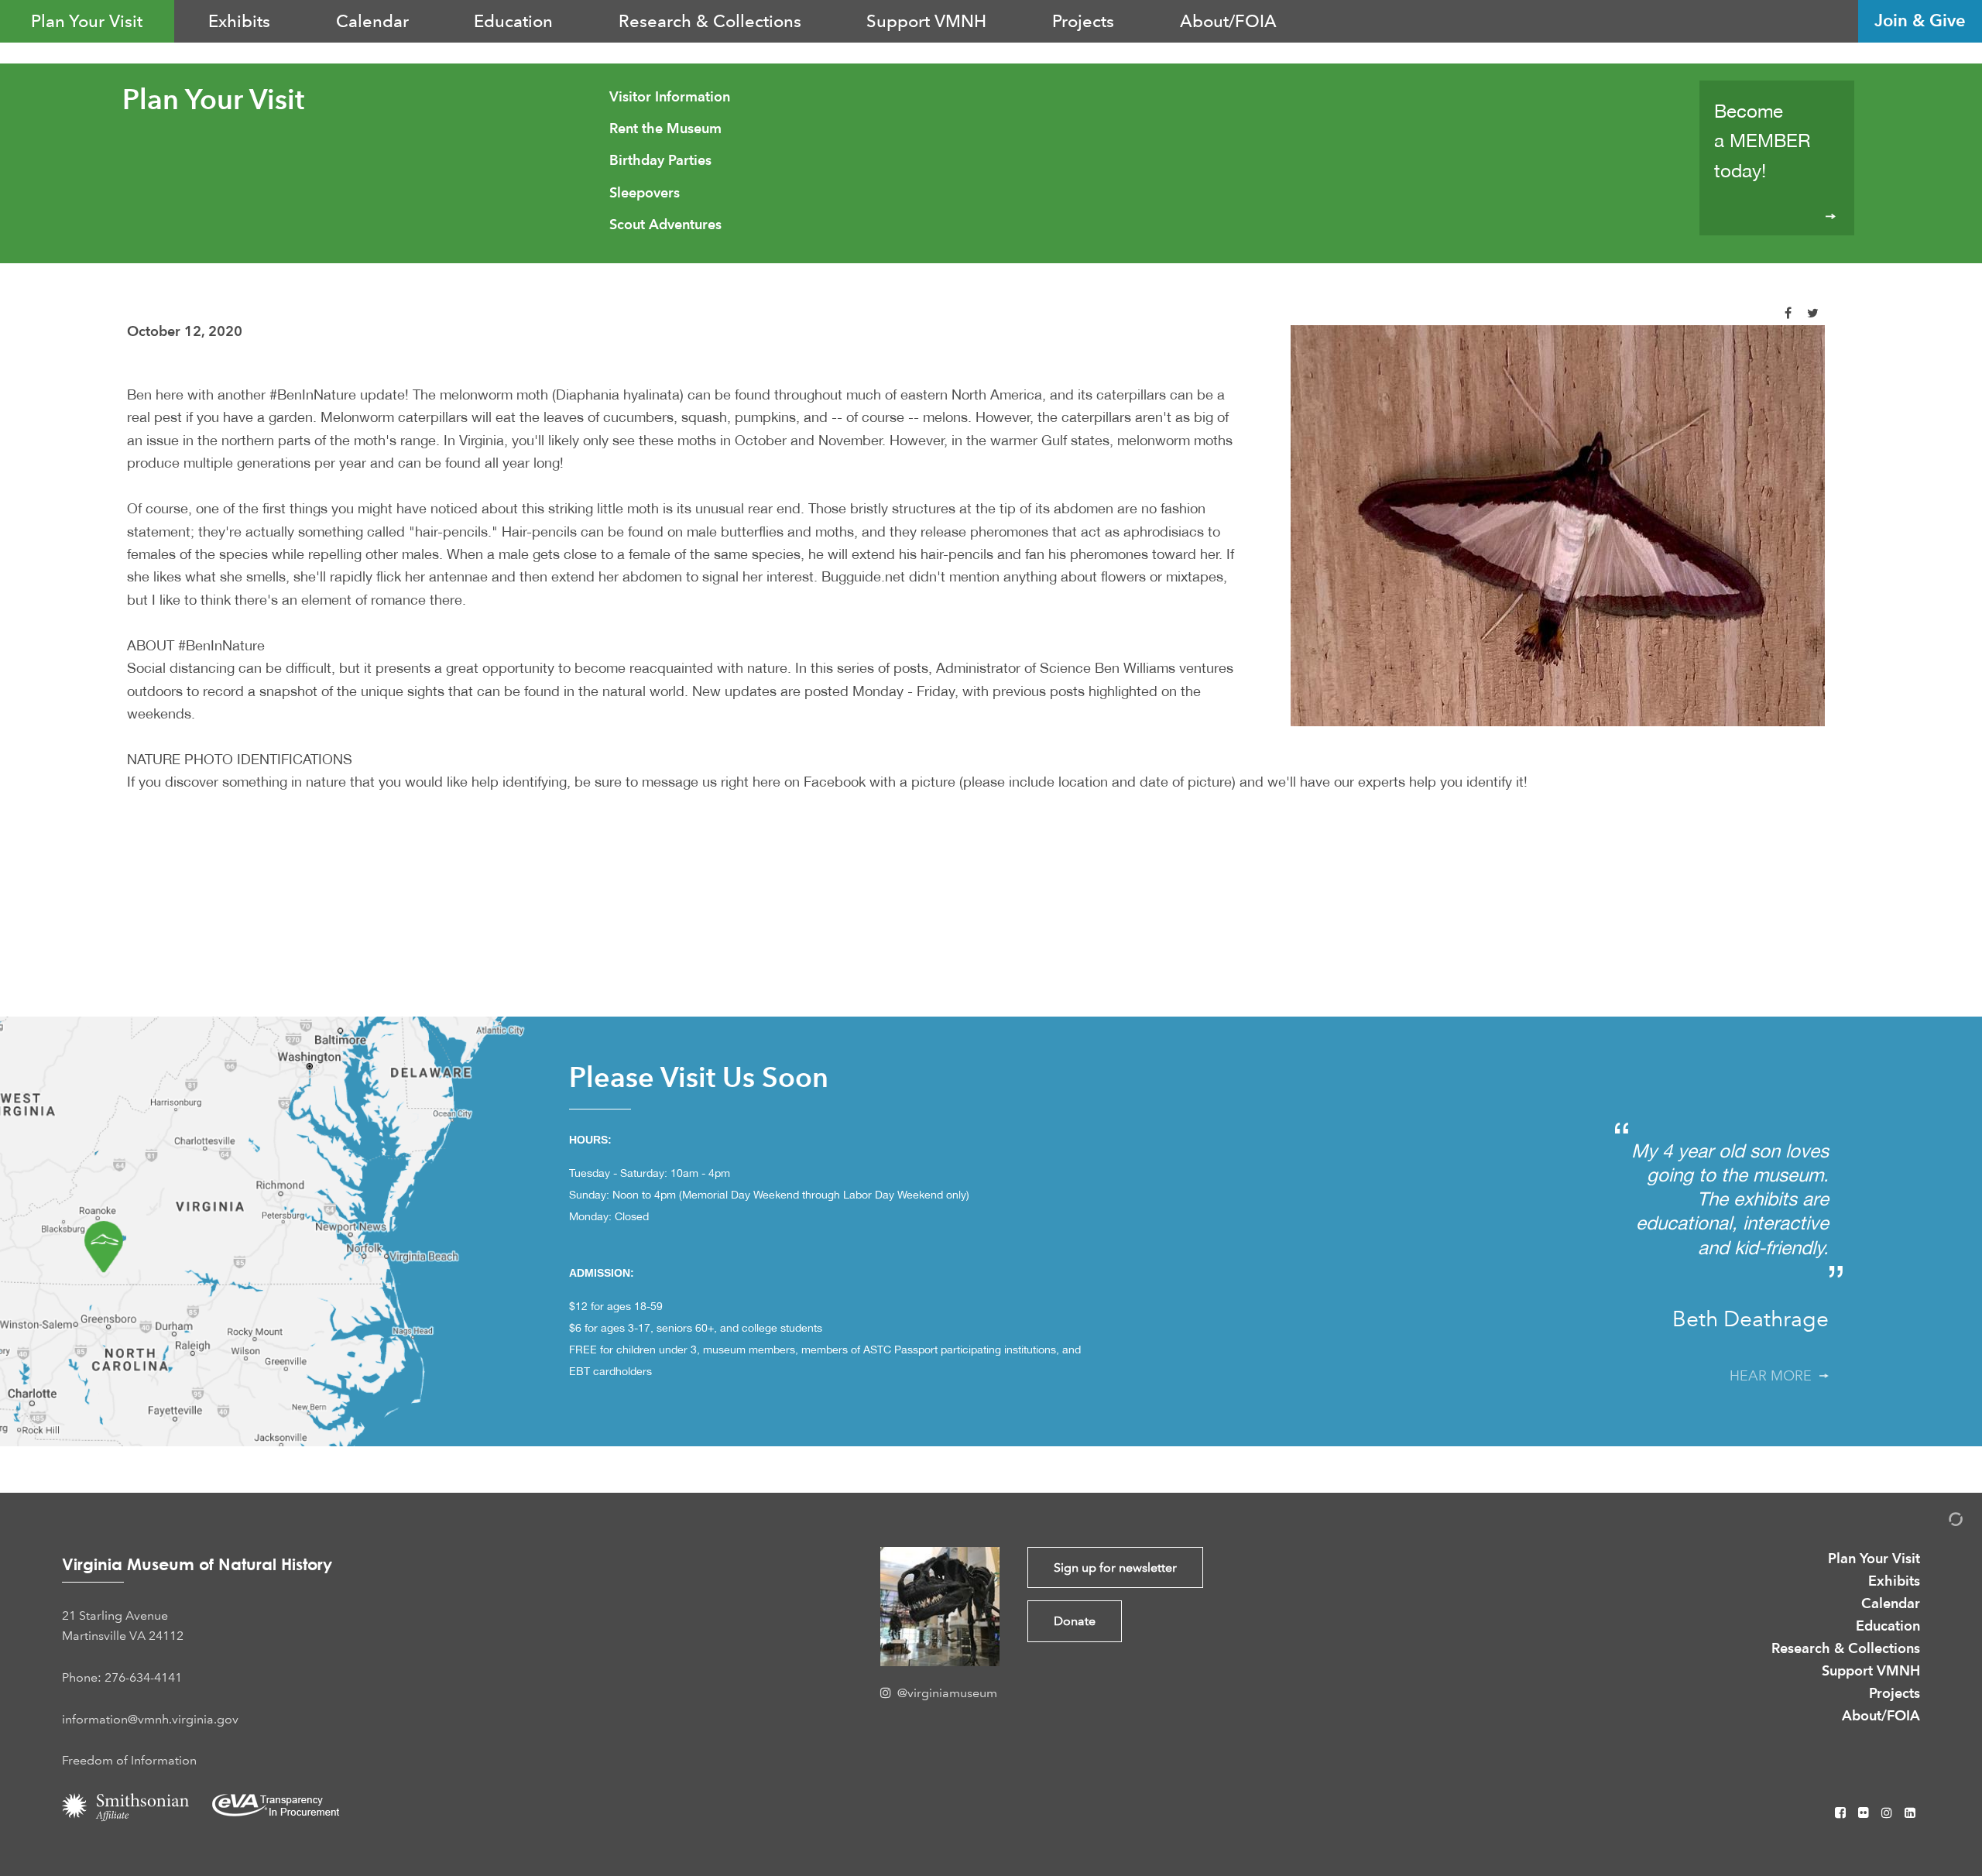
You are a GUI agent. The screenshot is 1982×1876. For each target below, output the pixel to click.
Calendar (372, 21)
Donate (1075, 1621)
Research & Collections (710, 21)
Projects (1083, 21)
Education (513, 21)
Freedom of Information (129, 1760)
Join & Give (1920, 21)
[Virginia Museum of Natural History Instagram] (1888, 1813)
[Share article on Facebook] (1788, 313)
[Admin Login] (1939, 1522)
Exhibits (239, 21)
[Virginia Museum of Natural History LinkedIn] (1910, 1813)
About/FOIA (1228, 21)
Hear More (1775, 1376)
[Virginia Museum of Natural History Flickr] (1865, 1813)
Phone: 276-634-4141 (122, 1677)
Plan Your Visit (87, 21)
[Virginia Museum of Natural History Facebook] (1842, 1813)
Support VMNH (926, 21)
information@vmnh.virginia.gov (150, 1719)
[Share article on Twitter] (1813, 313)
